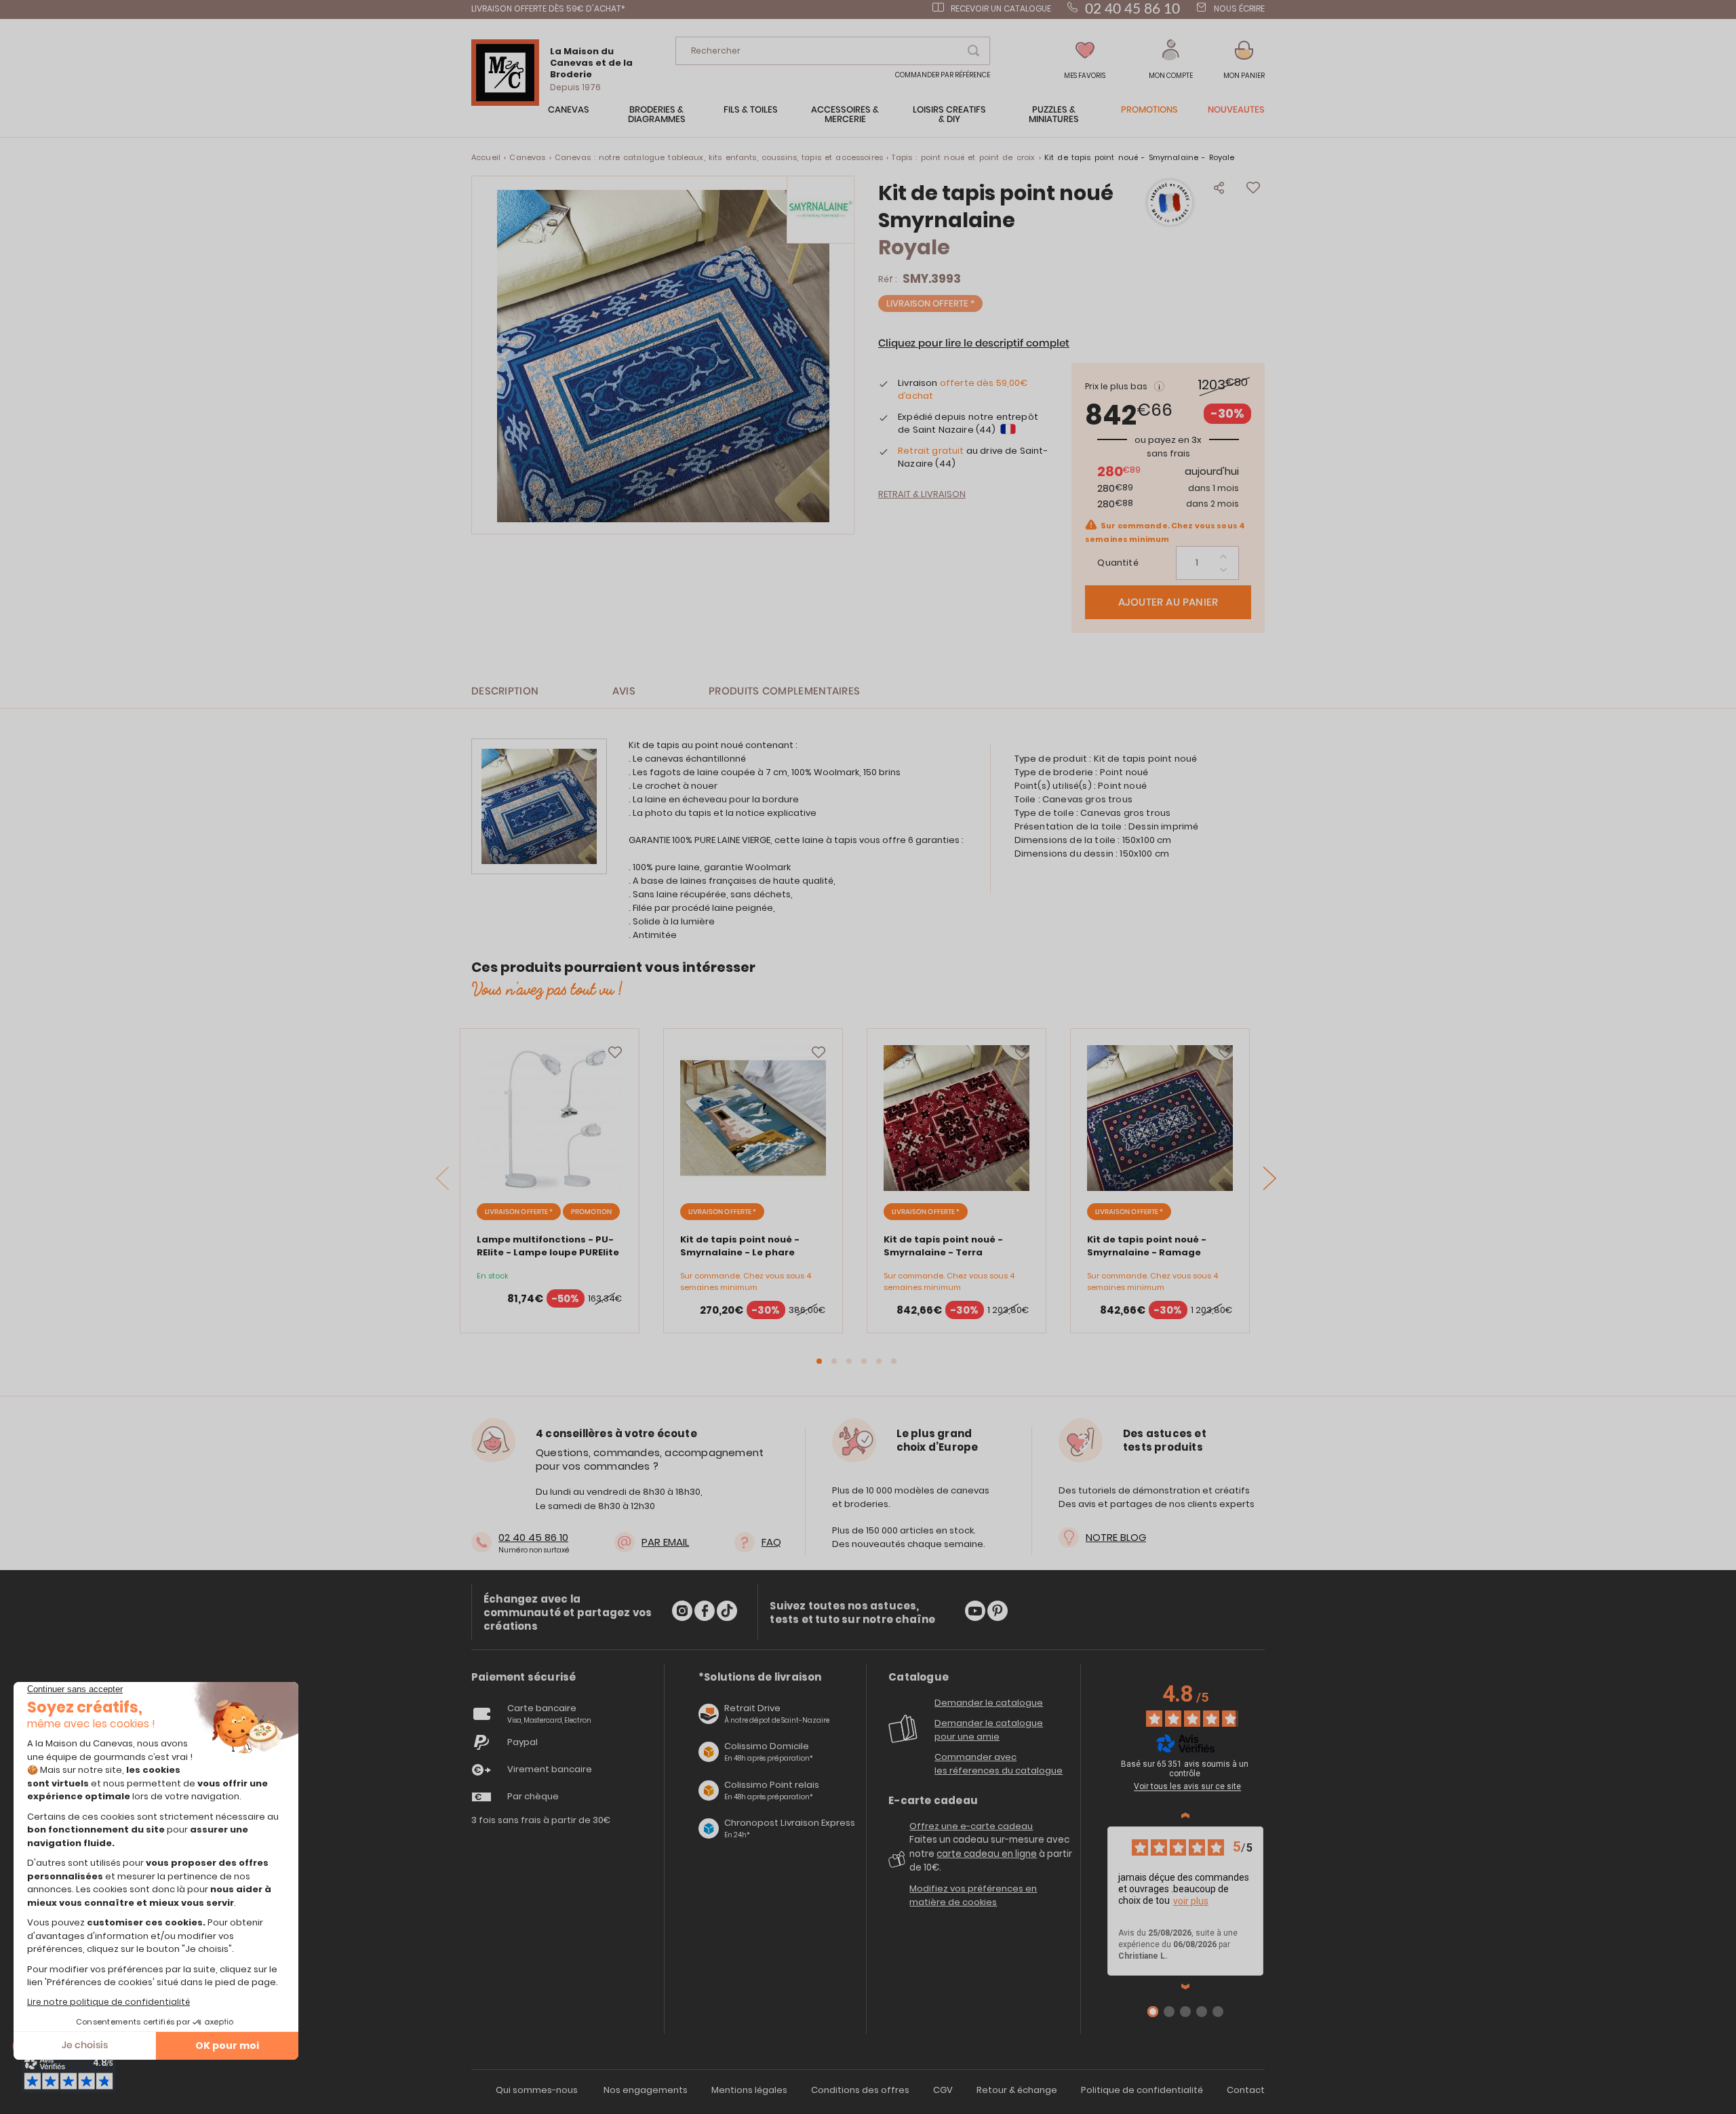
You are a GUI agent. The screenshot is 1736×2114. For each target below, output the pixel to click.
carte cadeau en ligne (987, 1854)
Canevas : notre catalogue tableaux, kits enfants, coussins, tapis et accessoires (719, 157)
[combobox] (833, 51)
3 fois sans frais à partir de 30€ (541, 1820)
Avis (624, 691)
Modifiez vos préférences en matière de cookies (973, 1895)
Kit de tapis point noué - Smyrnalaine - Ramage (1147, 1246)
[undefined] (1265, 1766)
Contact (1246, 2090)
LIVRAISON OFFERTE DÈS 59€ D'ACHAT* (548, 8)
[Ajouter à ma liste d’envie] (615, 1053)
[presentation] (1270, 1178)
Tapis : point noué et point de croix (963, 157)
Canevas (527, 157)
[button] (1171, 60)
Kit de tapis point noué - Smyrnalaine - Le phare (740, 1246)
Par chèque (533, 1796)
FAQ (771, 1542)
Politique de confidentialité (1142, 2090)
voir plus (1191, 1901)
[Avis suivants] (1185, 1986)
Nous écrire (1239, 8)
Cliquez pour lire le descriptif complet (974, 344)
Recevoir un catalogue (1001, 8)
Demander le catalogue (989, 1703)
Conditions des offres (860, 2090)
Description (505, 691)
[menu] (868, 121)
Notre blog (1116, 1537)
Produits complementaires (784, 691)
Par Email (665, 1542)
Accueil (486, 157)
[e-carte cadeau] (899, 1864)
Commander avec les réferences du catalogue (999, 1764)
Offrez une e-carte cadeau (971, 1826)
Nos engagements (646, 2090)
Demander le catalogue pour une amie (989, 1730)
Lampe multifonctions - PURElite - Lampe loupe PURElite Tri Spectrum (548, 1252)
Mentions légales (749, 2090)
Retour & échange (1017, 2090)
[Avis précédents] (1185, 1816)
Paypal (522, 1742)
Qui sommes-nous (537, 2090)
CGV (943, 2090)
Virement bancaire (550, 1769)
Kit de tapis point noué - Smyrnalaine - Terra (943, 1246)
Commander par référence (943, 75)
